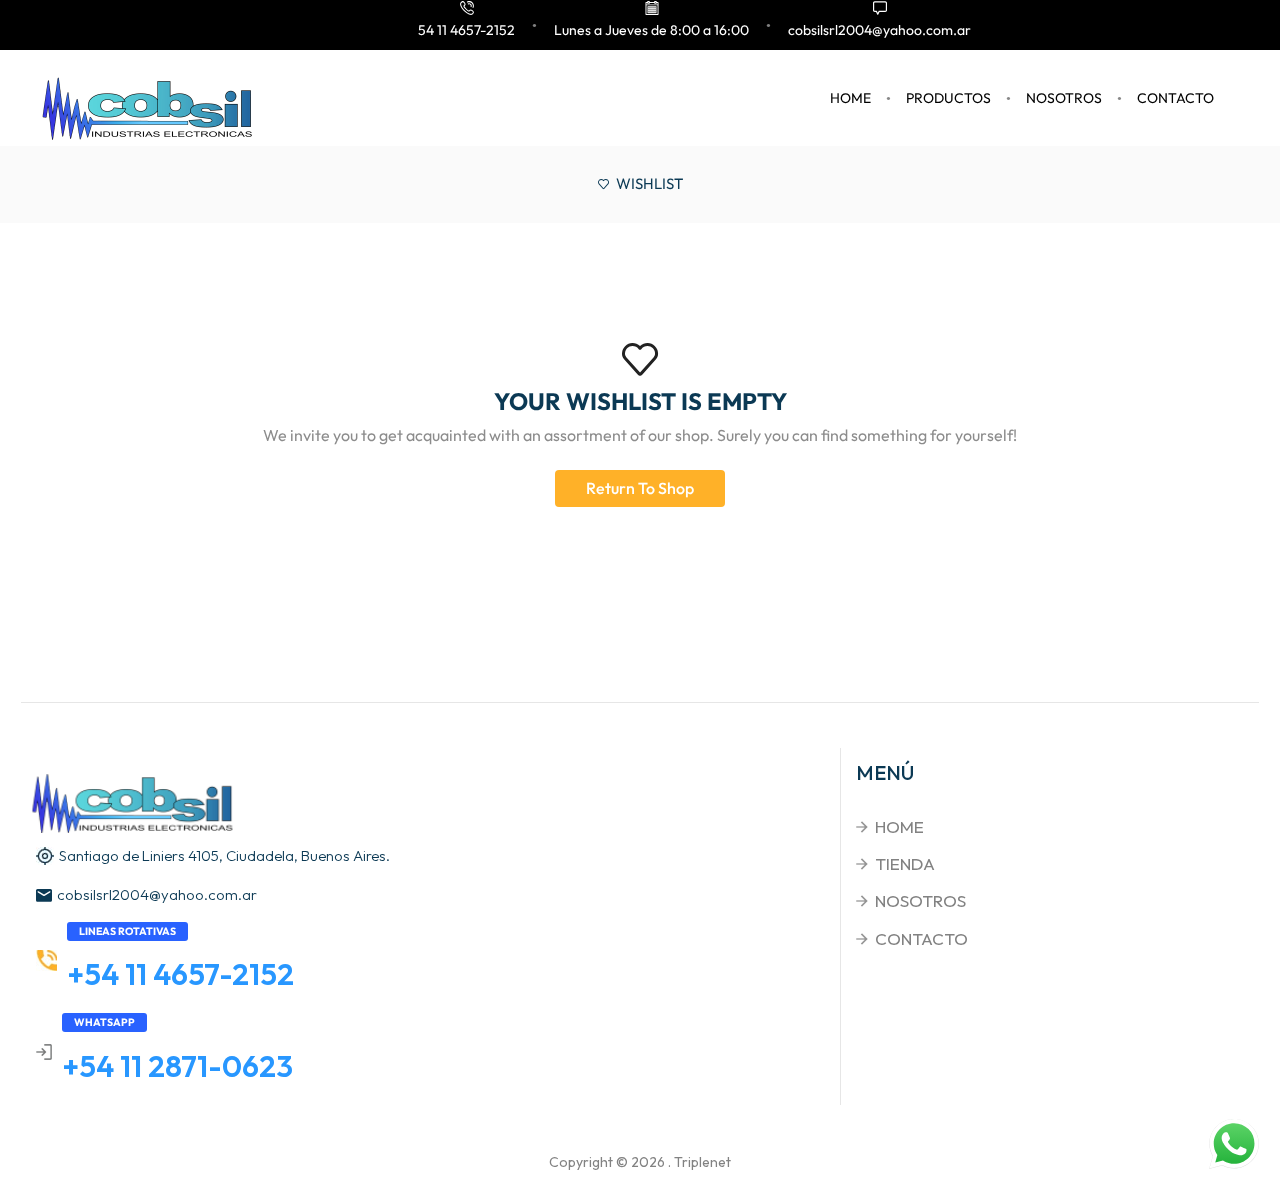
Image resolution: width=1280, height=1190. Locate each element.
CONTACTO (1175, 98)
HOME (850, 98)
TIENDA (905, 863)
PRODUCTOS (948, 98)
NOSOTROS (1064, 98)
